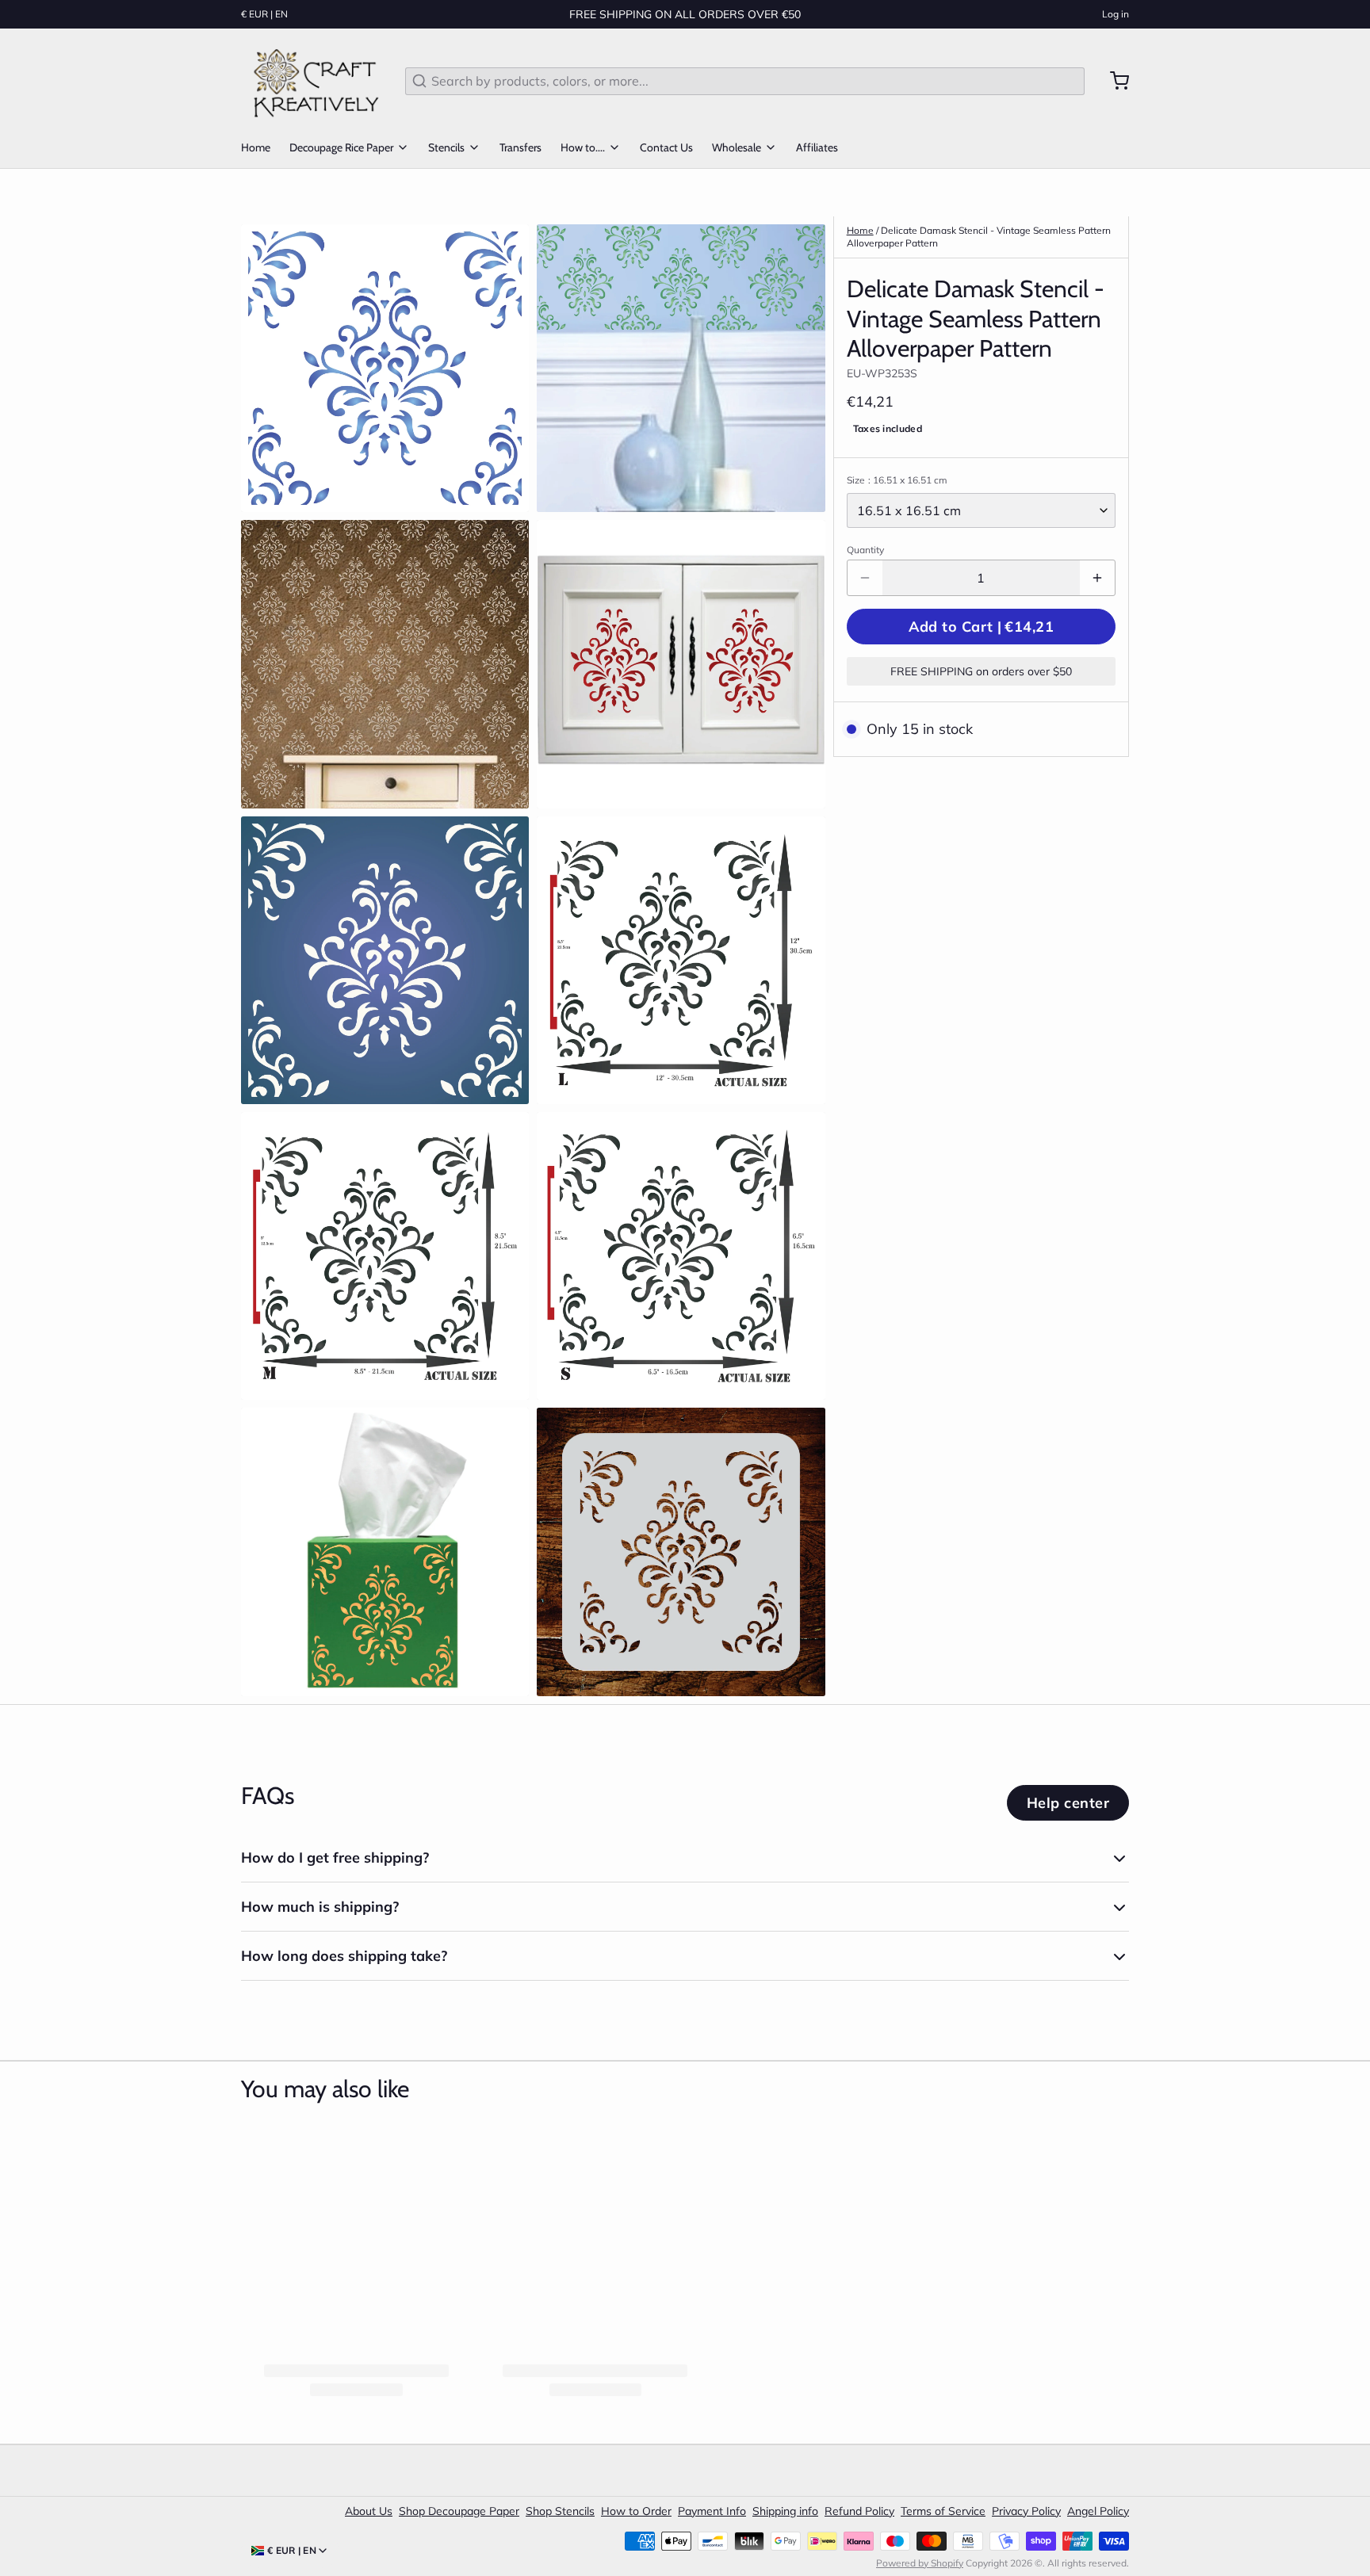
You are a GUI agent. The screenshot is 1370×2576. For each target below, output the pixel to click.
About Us (369, 2511)
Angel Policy (1098, 2511)
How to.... (583, 147)
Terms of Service (943, 2511)
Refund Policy (859, 2511)
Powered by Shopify (920, 2563)
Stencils (446, 147)
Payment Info (712, 2511)
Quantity (865, 550)
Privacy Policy (1026, 2511)
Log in (1116, 14)
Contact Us (666, 147)
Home (256, 147)
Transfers (520, 147)
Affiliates (817, 147)
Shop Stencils (560, 2511)
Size (897, 480)
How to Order (636, 2511)
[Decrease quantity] (865, 578)
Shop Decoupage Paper (459, 2511)
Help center (1068, 1803)
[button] (981, 627)
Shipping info (785, 2511)
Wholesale (737, 147)
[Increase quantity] (1097, 578)
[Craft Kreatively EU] (314, 81)
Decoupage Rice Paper (341, 147)
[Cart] (1113, 81)
